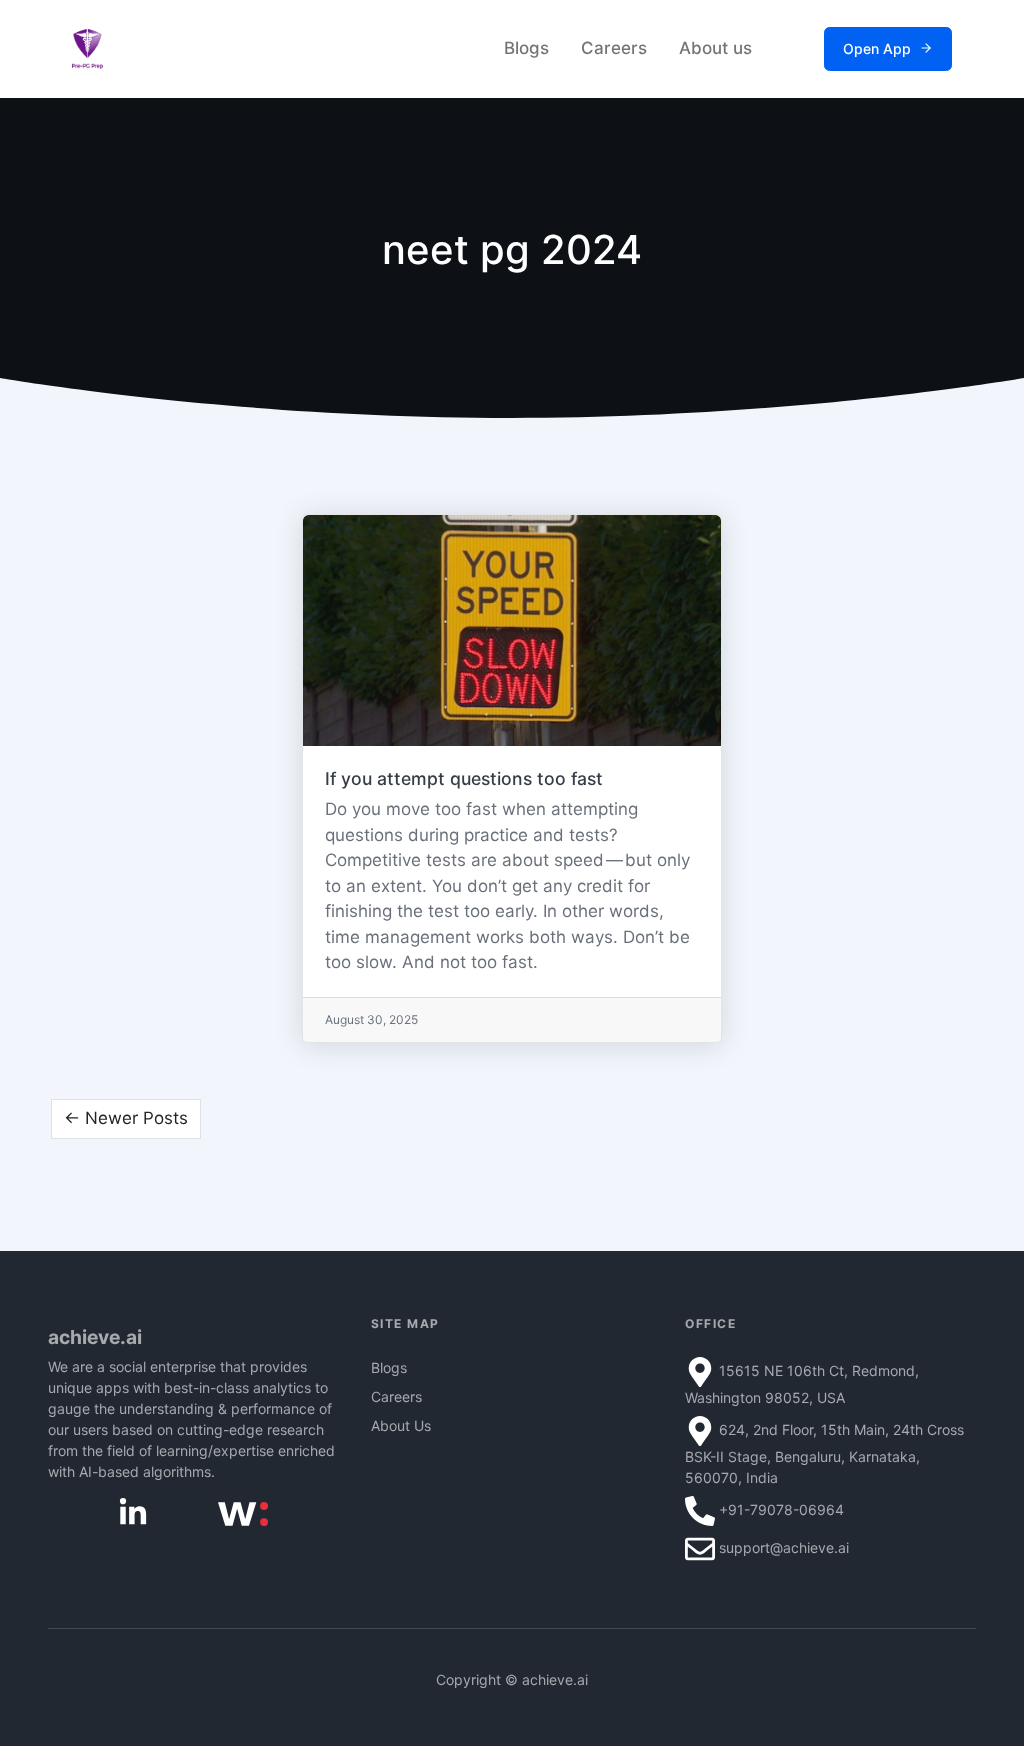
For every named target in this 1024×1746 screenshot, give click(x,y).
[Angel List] (243, 1512)
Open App (877, 48)
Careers (614, 48)
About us (715, 48)
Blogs (526, 48)
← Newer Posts (126, 1118)
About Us (401, 1425)
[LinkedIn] (133, 1510)
